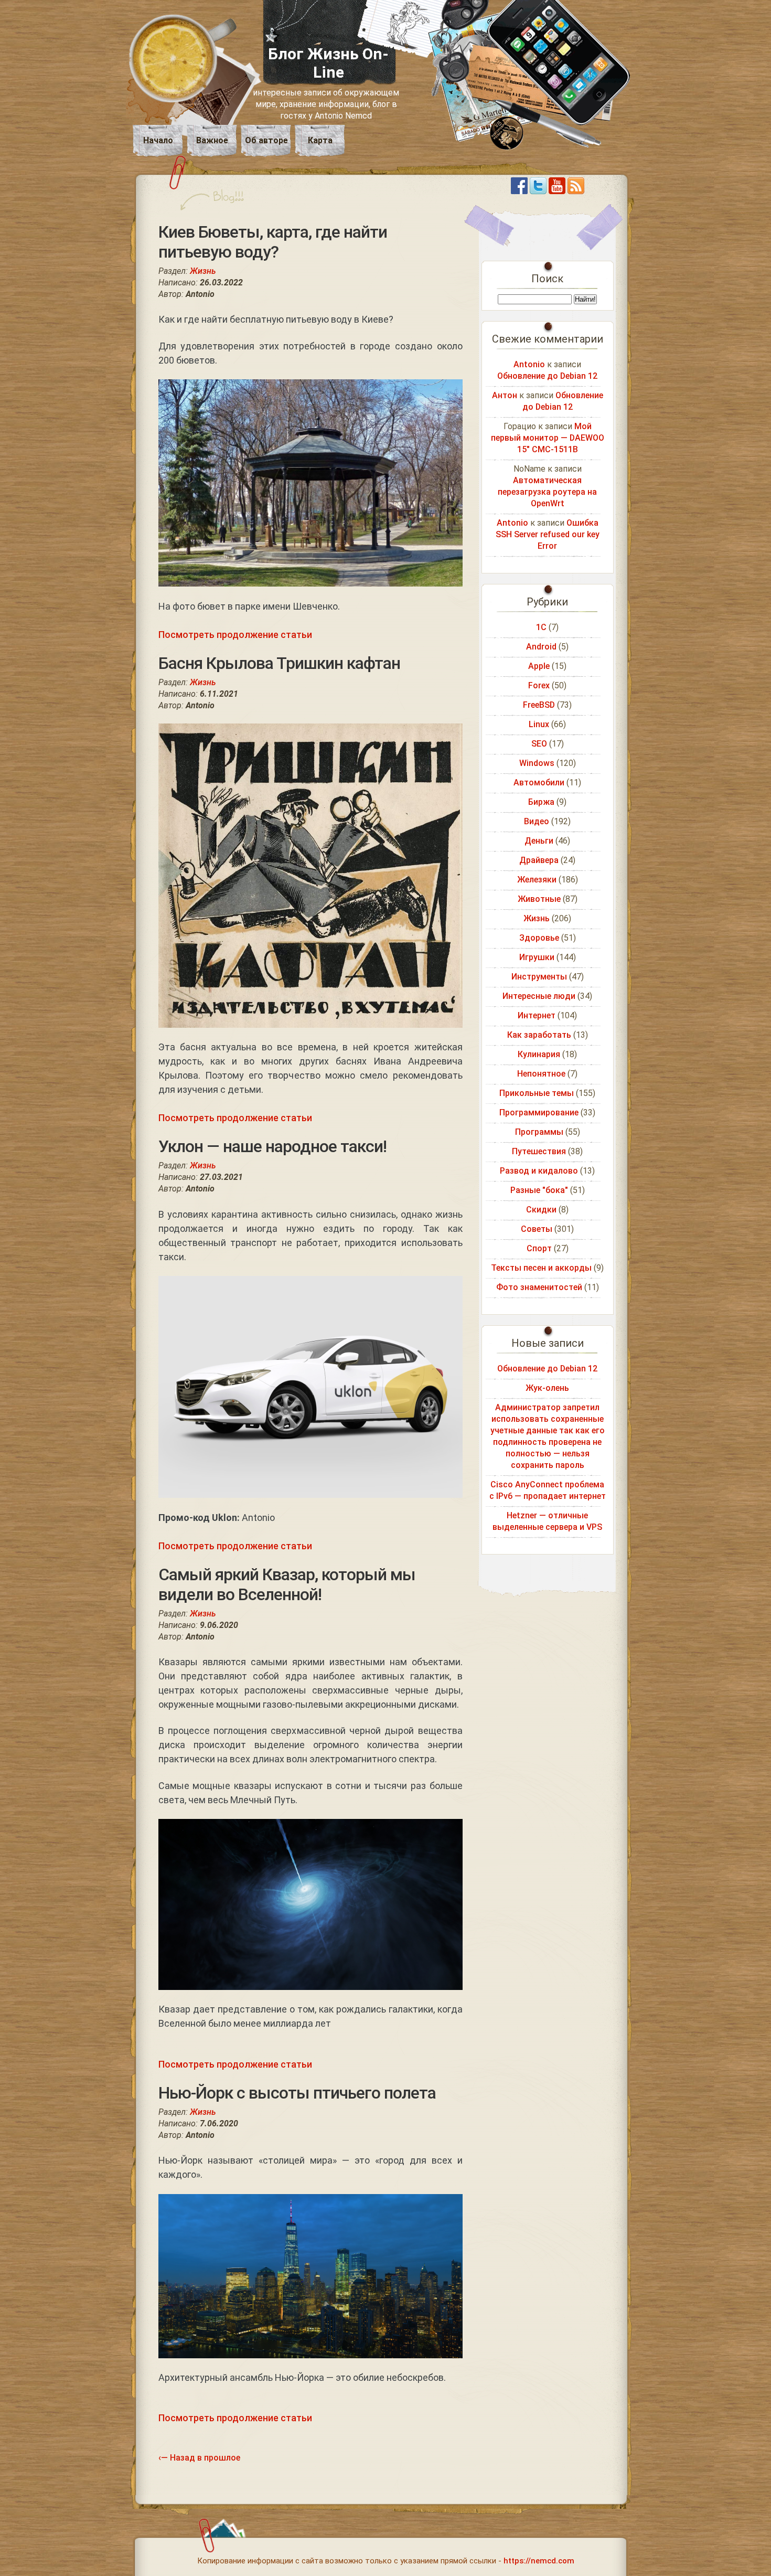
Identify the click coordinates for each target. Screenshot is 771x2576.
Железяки (537, 880)
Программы (539, 1132)
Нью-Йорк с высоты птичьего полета (297, 2093)
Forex (539, 685)
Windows (537, 763)
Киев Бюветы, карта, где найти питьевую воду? (273, 242)
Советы (537, 1229)
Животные (539, 899)
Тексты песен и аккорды (541, 1268)
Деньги (539, 841)
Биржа (541, 802)
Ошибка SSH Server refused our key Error (548, 534)
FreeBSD (539, 705)
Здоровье (539, 938)
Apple (539, 666)
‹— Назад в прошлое (199, 2458)
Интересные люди (539, 996)
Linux (539, 724)
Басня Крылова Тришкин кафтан (279, 663)
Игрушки (537, 957)
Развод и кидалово (539, 1171)
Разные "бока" (539, 1190)
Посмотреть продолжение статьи (235, 635)
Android (541, 647)
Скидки (541, 1210)
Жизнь (203, 271)
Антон (505, 395)
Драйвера (539, 860)
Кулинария (539, 1054)
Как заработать (539, 1035)
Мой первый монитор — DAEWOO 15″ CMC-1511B (548, 438)
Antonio (529, 364)
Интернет (537, 1015)
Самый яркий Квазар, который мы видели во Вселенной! (287, 1584)
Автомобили (539, 783)
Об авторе (266, 140)
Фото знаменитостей (539, 1287)
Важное (212, 140)
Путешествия (539, 1151)
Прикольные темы (537, 1093)
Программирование (539, 1113)
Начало (158, 140)
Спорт (539, 1248)
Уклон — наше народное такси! (272, 1146)
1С (541, 627)
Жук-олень (547, 1388)
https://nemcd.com (539, 2561)
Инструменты (539, 977)
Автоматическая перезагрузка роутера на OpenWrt (547, 492)
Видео (537, 821)
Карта (320, 140)
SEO (539, 744)
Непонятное (541, 1074)
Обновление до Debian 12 (547, 376)
